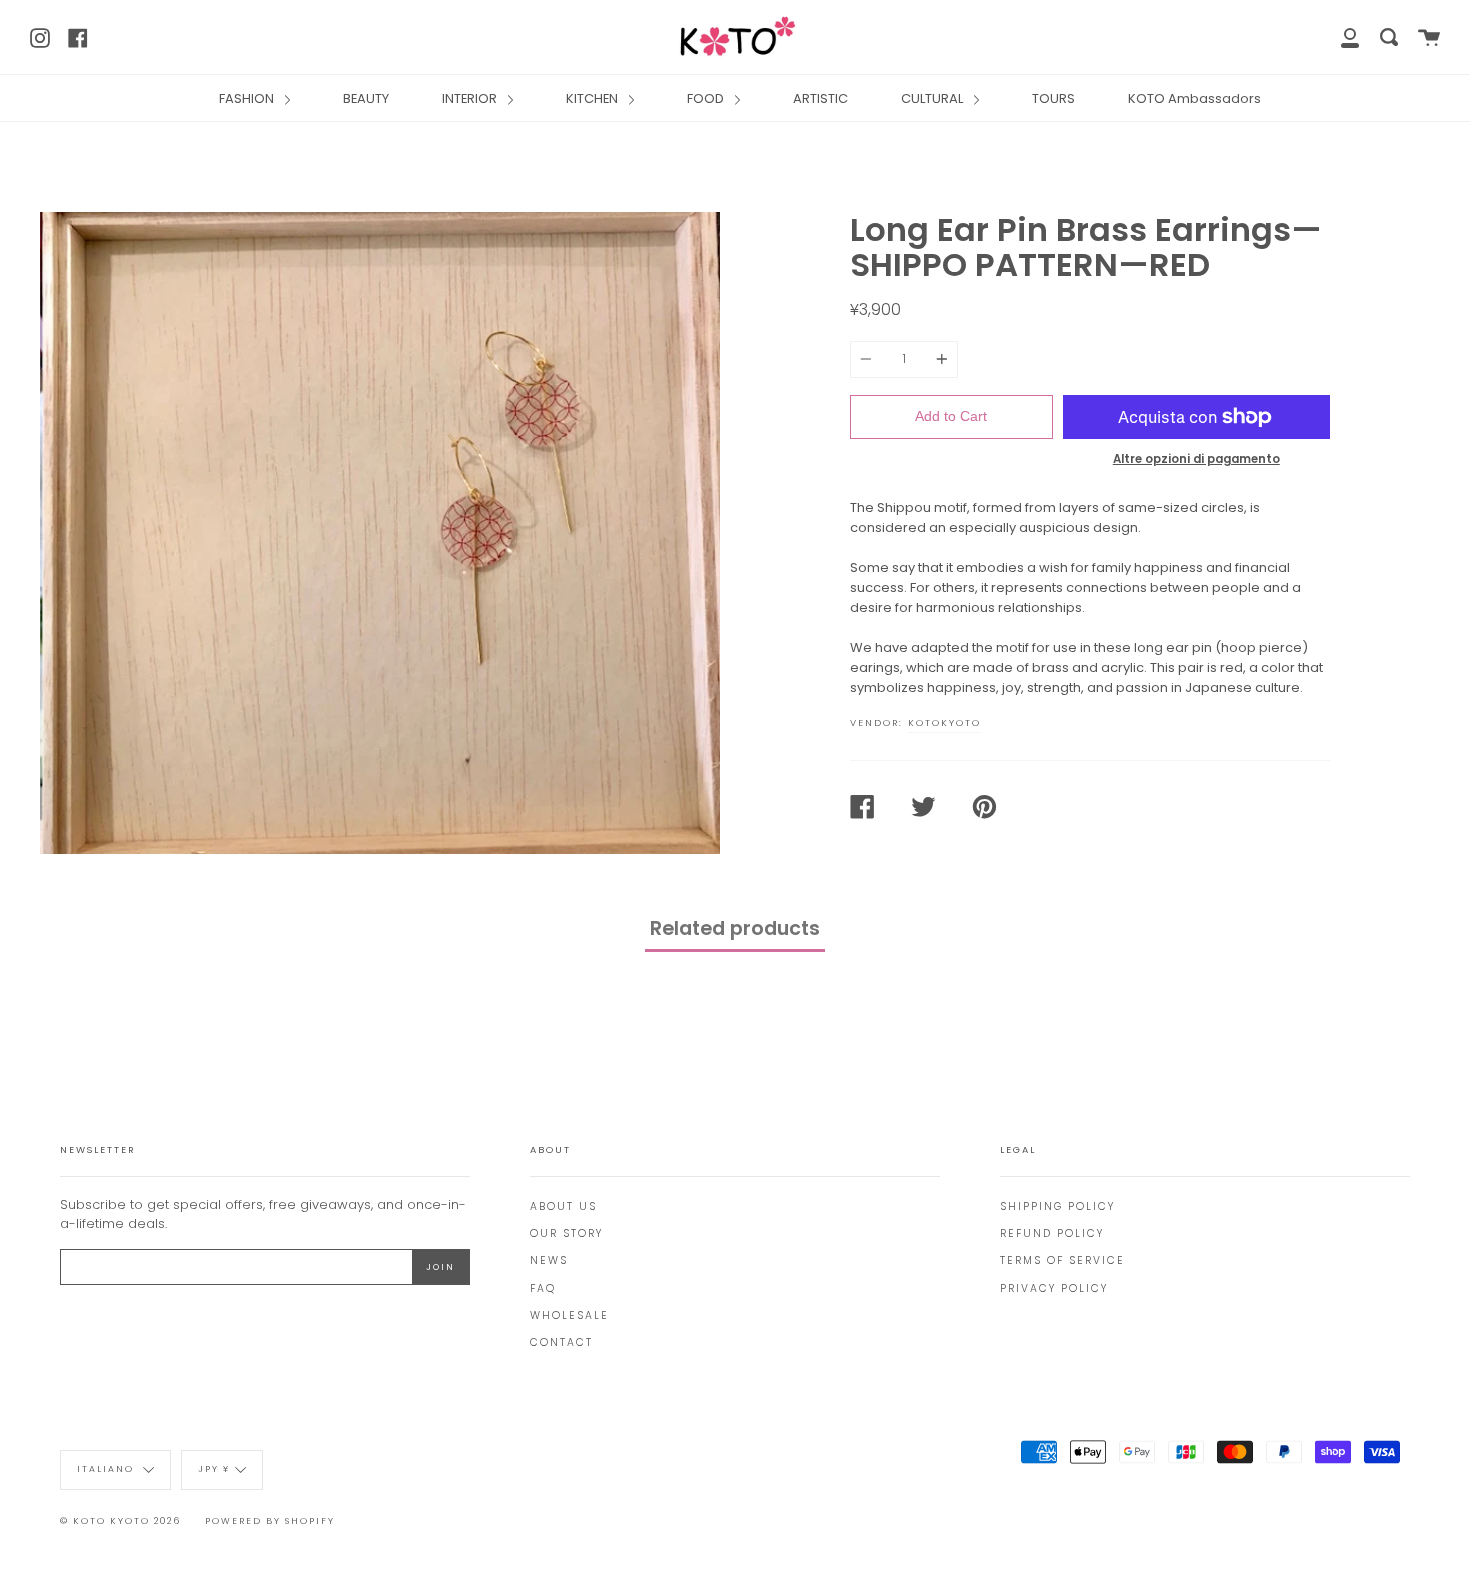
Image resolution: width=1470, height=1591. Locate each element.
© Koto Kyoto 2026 (120, 1521)
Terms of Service (1062, 1260)
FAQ (543, 1288)
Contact (561, 1342)
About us (563, 1206)
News (549, 1260)
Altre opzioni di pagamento (1196, 459)
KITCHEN (593, 98)
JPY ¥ (214, 1469)
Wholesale (569, 1315)
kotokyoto (944, 722)
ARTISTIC (820, 98)
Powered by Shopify (270, 1521)
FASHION (248, 98)
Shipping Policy (1057, 1206)
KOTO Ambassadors (1194, 98)
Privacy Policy (1054, 1288)
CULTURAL (933, 98)
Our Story (566, 1233)
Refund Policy (1052, 1233)
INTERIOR (471, 98)
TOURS (1053, 98)
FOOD (707, 98)
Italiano (107, 1469)
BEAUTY (366, 98)
